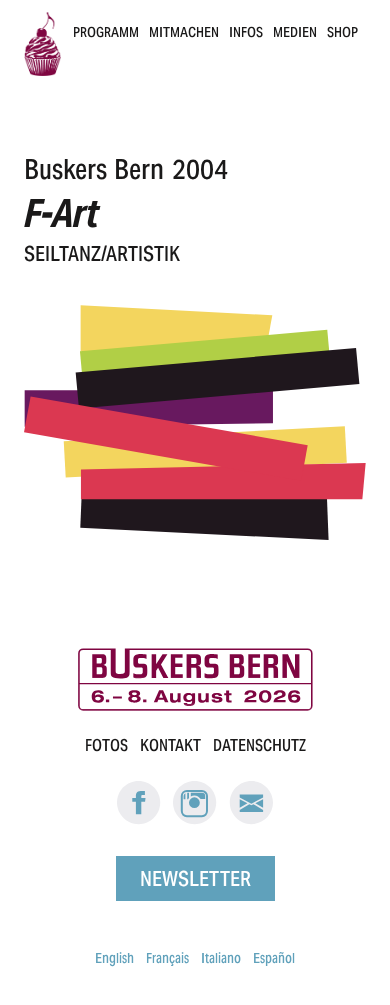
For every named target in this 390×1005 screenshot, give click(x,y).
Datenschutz (259, 745)
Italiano (221, 958)
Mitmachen (184, 32)
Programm (106, 32)
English (114, 958)
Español (274, 958)
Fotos (106, 745)
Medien (295, 32)
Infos (246, 32)
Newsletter (195, 878)
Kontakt (170, 745)
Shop (342, 32)
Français (167, 958)
